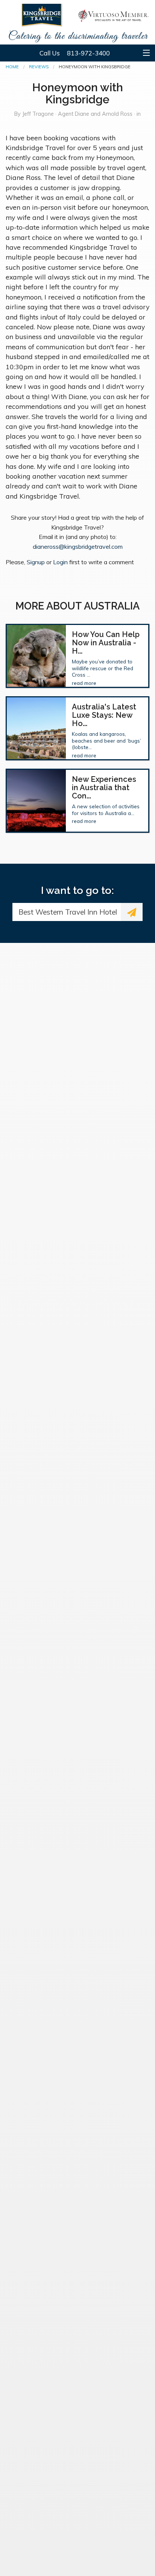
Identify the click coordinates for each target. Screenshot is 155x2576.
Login (60, 562)
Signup (36, 562)
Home (12, 67)
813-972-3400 (88, 53)
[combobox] (67, 912)
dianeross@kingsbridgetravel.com (78, 547)
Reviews (39, 67)
